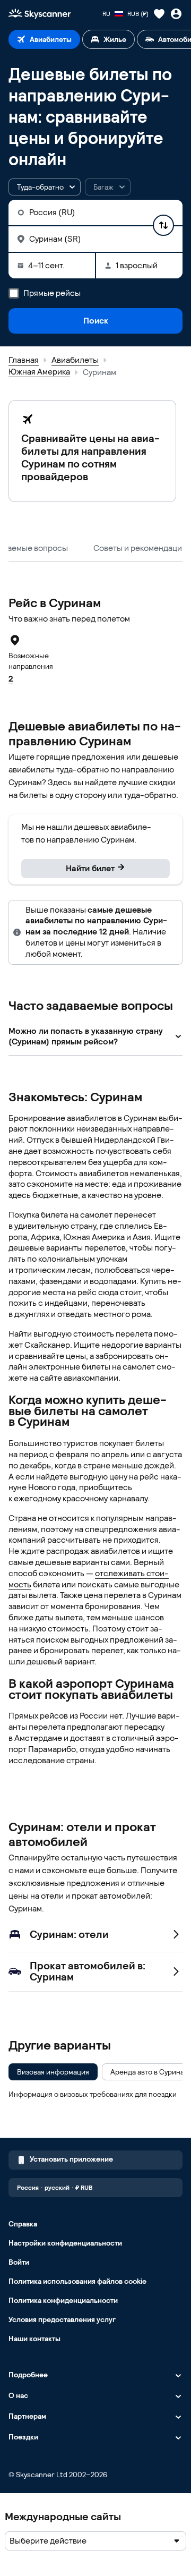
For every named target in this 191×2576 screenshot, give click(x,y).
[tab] (44, 39)
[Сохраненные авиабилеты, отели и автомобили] (159, 14)
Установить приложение (71, 2159)
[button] (45, 187)
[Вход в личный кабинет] (176, 14)
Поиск (96, 321)
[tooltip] (108, 187)
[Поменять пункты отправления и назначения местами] (163, 225)
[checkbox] (53, 2072)
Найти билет (90, 868)
